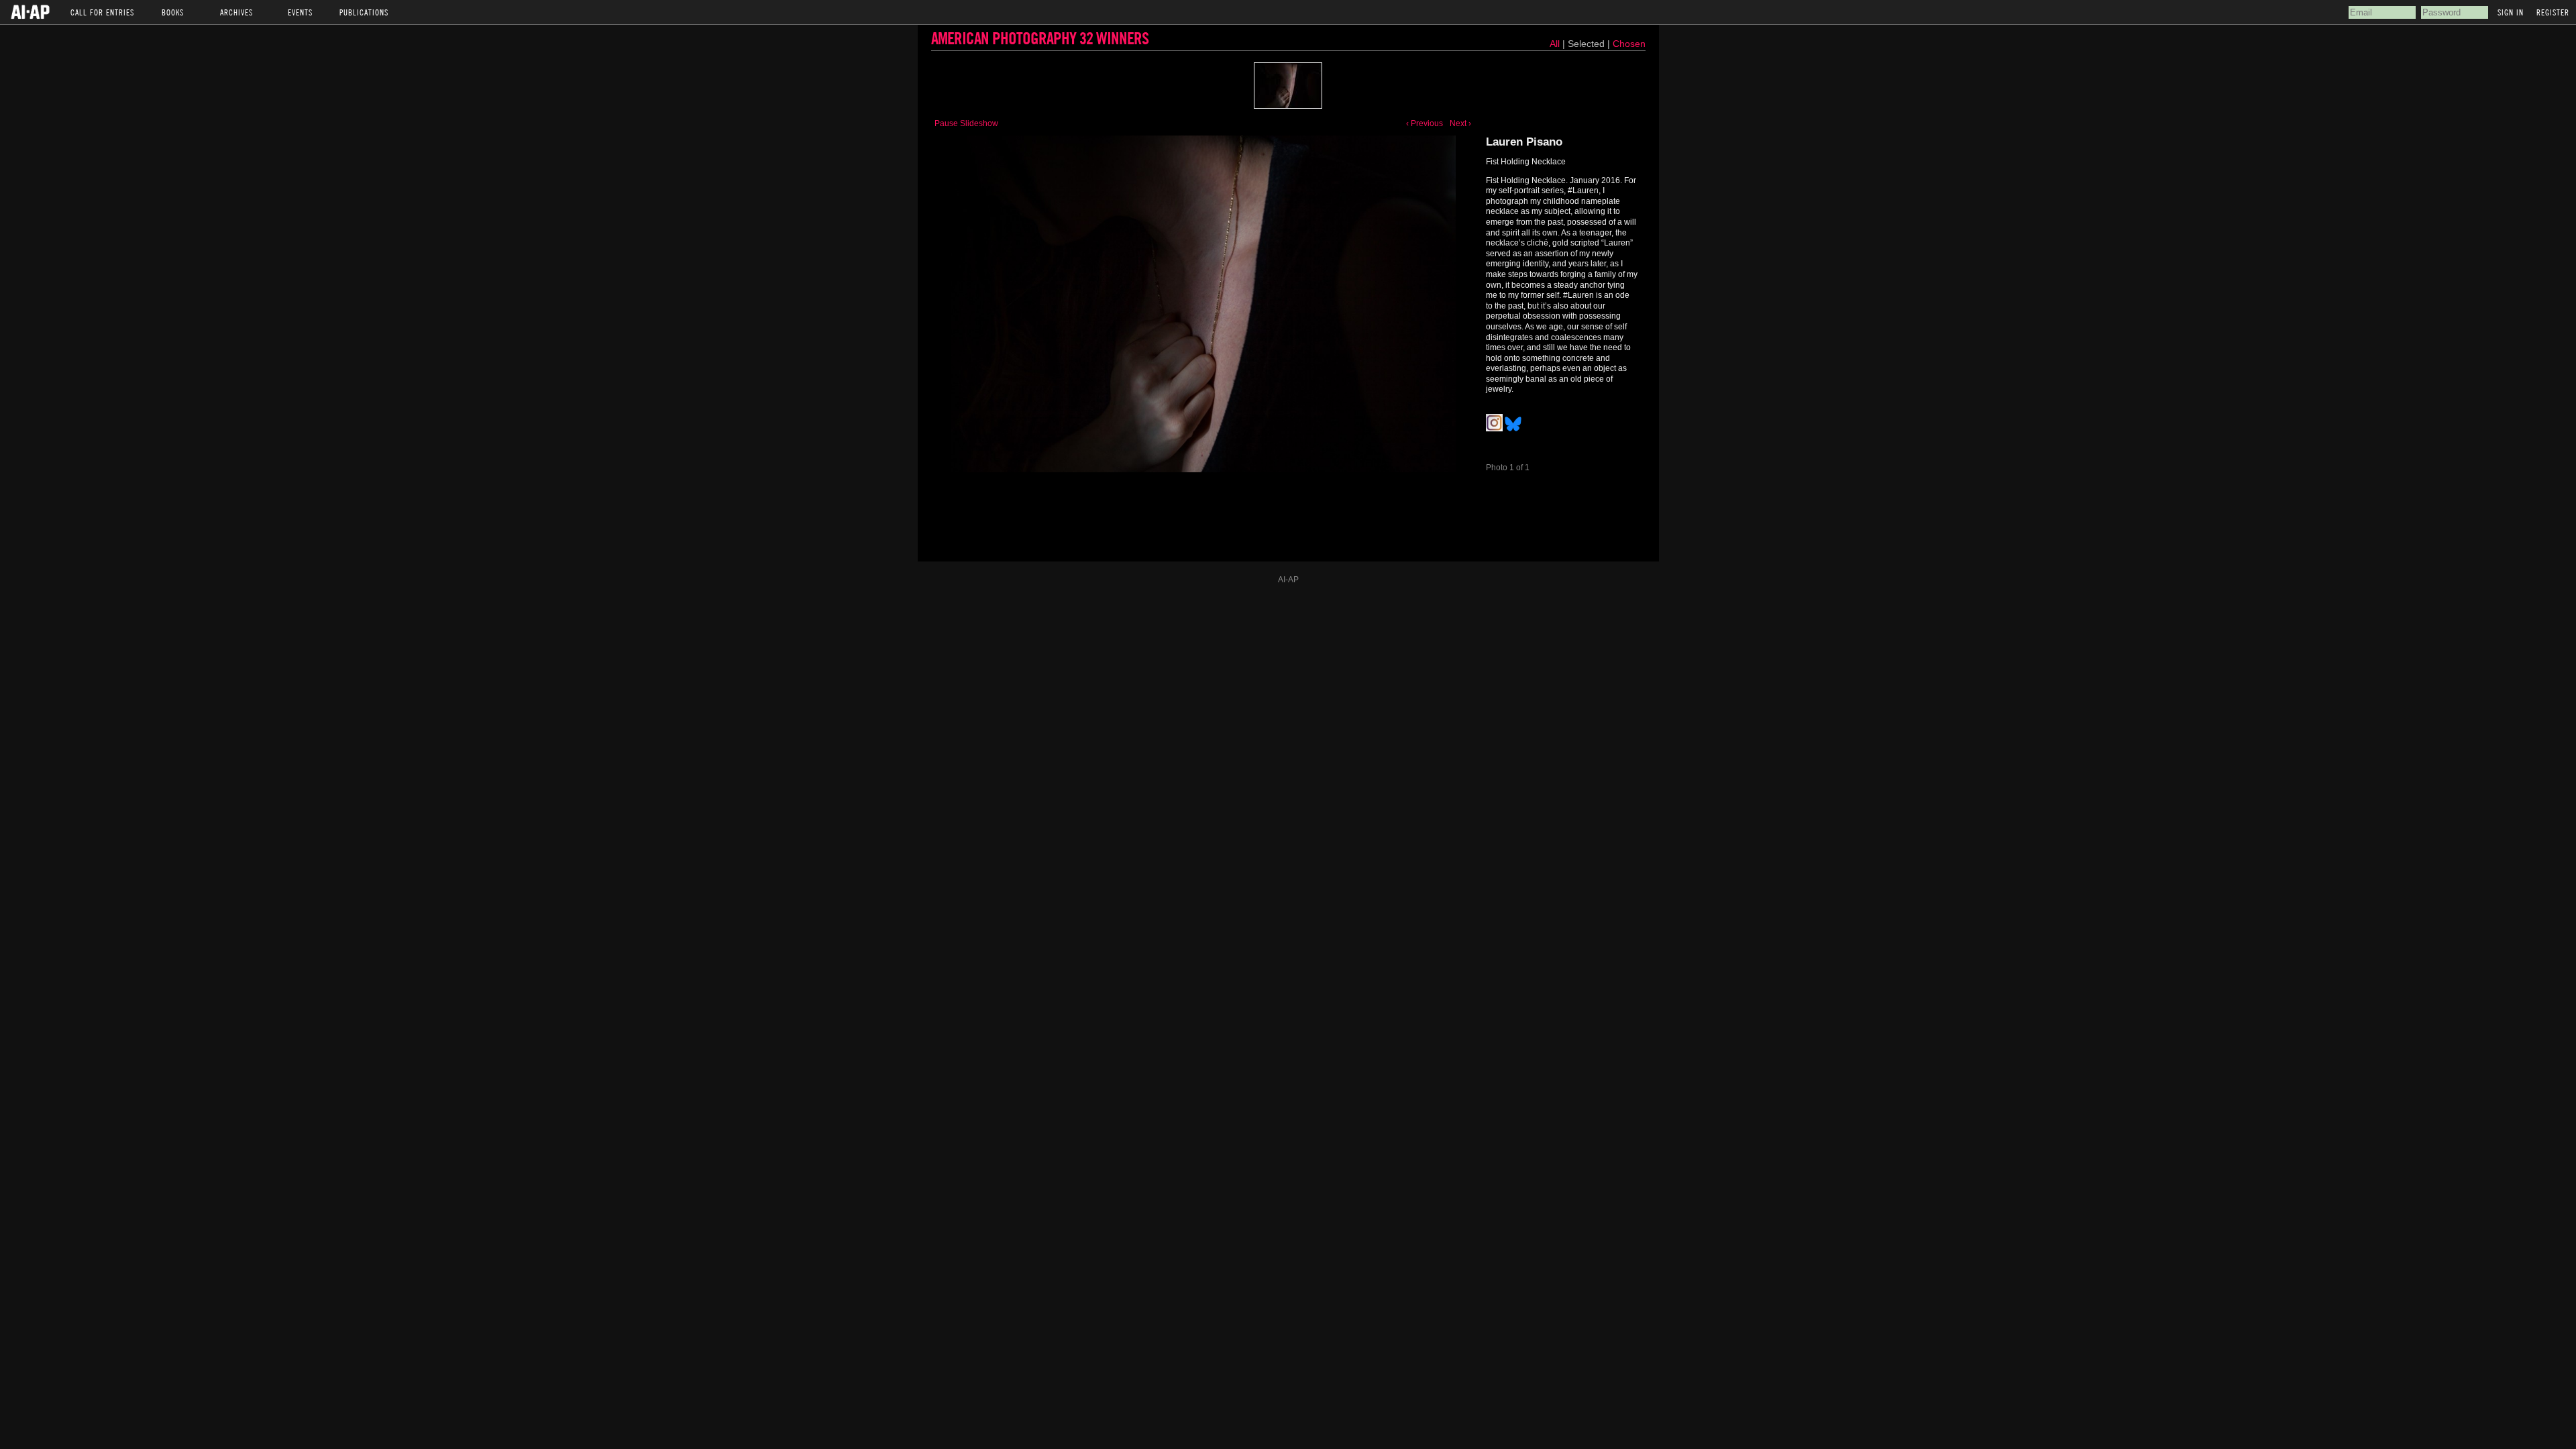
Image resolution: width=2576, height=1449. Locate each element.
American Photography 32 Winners (1040, 38)
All (1555, 44)
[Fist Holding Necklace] (1288, 86)
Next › (1460, 123)
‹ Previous (1425, 123)
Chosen (1629, 44)
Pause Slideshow (966, 123)
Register (2553, 12)
